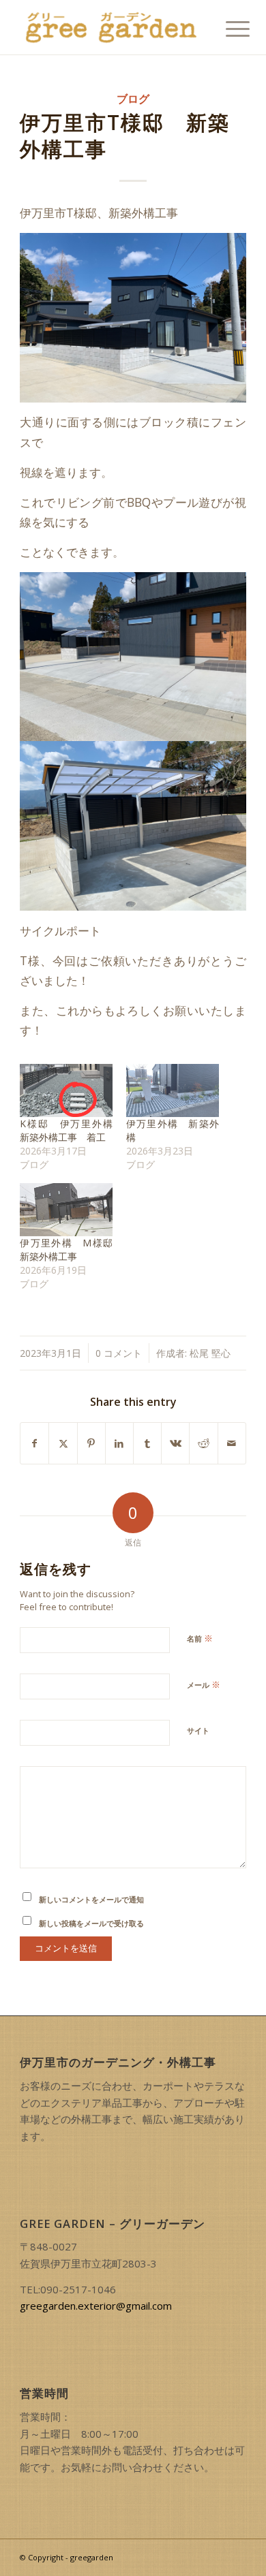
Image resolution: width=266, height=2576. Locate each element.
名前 (200, 1638)
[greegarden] (110, 27)
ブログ (133, 99)
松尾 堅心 (210, 1353)
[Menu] (227, 29)
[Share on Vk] (175, 1443)
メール (204, 1684)
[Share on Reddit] (203, 1443)
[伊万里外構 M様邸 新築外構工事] (66, 1210)
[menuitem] (227, 29)
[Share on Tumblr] (147, 1443)
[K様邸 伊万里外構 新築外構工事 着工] (66, 1090)
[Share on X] (63, 1443)
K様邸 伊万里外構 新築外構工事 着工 (71, 1130)
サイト (198, 1730)
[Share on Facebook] (34, 1443)
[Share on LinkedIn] (119, 1443)
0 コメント (119, 1353)
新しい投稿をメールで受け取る (91, 1923)
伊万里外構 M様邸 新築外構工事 (71, 1250)
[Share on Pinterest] (91, 1443)
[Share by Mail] (232, 1443)
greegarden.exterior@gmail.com (96, 2306)
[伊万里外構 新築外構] (173, 1090)
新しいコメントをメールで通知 (91, 1899)
